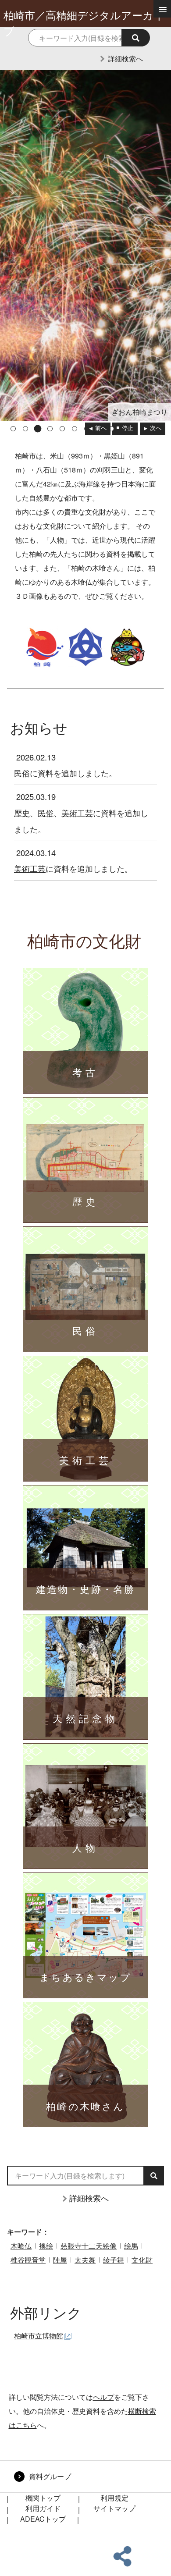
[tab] (13, 429)
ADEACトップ (43, 2519)
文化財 (142, 2260)
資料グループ (50, 2476)
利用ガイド (43, 2508)
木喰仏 (21, 2246)
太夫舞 (85, 2260)
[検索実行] (136, 38)
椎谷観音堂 (28, 2260)
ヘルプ (103, 2397)
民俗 (22, 773)
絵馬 (131, 2246)
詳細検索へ (125, 59)
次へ (156, 428)
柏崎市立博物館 (39, 2336)
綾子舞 (114, 2260)
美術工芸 (77, 813)
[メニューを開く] (162, 9)
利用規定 (114, 2498)
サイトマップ (114, 2508)
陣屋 (60, 2260)
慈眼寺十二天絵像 (89, 2246)
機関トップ (43, 2498)
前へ (101, 428)
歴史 (22, 813)
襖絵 (46, 2246)
